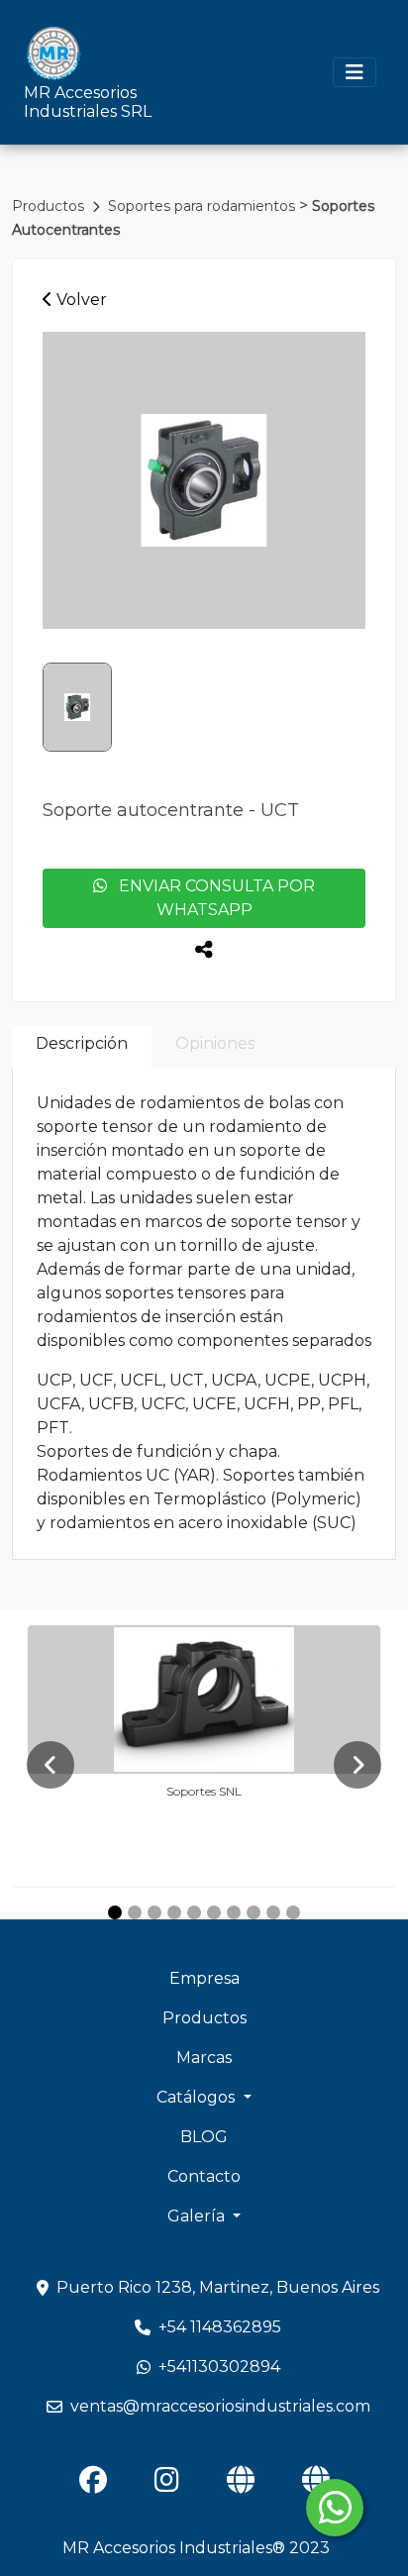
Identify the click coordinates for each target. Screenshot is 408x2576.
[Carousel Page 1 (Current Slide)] (115, 1912)
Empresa (204, 1978)
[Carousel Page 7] (234, 1912)
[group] (204, 480)
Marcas (204, 2058)
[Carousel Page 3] (154, 1912)
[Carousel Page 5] (194, 1912)
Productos (50, 206)
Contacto (204, 2176)
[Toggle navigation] (355, 72)
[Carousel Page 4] (174, 1912)
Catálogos (198, 2097)
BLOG (204, 2137)
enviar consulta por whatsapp (211, 898)
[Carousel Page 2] (135, 1912)
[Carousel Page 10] (293, 1912)
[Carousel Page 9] (273, 1912)
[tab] (82, 1047)
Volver (80, 300)
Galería (198, 2216)
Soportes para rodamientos (204, 206)
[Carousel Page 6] (214, 1912)
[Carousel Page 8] (254, 1912)
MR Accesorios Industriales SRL (88, 102)
